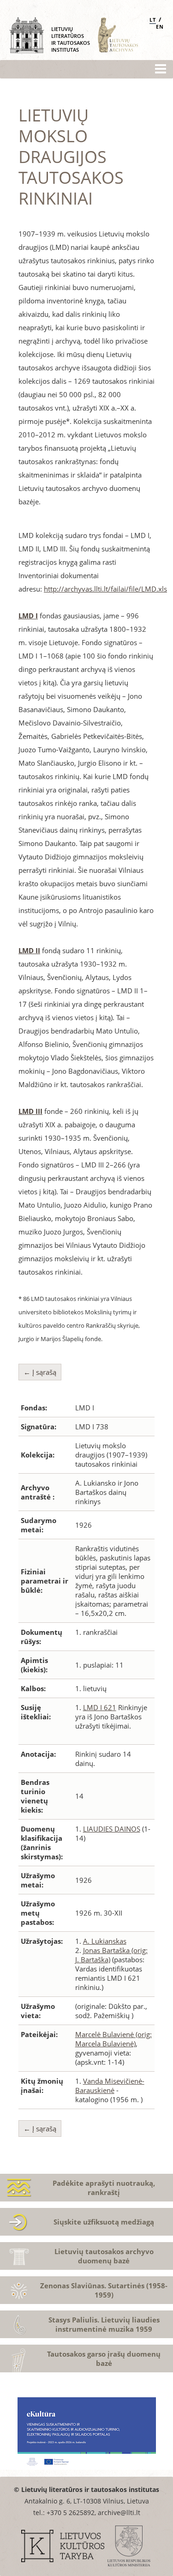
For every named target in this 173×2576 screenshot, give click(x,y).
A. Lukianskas (105, 1941)
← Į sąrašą (40, 1372)
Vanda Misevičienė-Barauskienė (110, 2086)
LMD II (29, 950)
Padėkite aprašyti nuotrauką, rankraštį (104, 2188)
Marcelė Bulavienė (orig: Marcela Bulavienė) (113, 2039)
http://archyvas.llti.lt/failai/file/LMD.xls (105, 589)
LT (153, 20)
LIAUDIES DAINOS (112, 1829)
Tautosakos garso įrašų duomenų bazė (104, 2358)
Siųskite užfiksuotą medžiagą (104, 2222)
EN (160, 27)
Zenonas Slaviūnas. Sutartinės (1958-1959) (104, 2290)
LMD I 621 (100, 1707)
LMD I (28, 616)
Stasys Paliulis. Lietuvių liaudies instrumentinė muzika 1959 (104, 2324)
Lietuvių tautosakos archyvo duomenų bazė (104, 2256)
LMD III (30, 1111)
